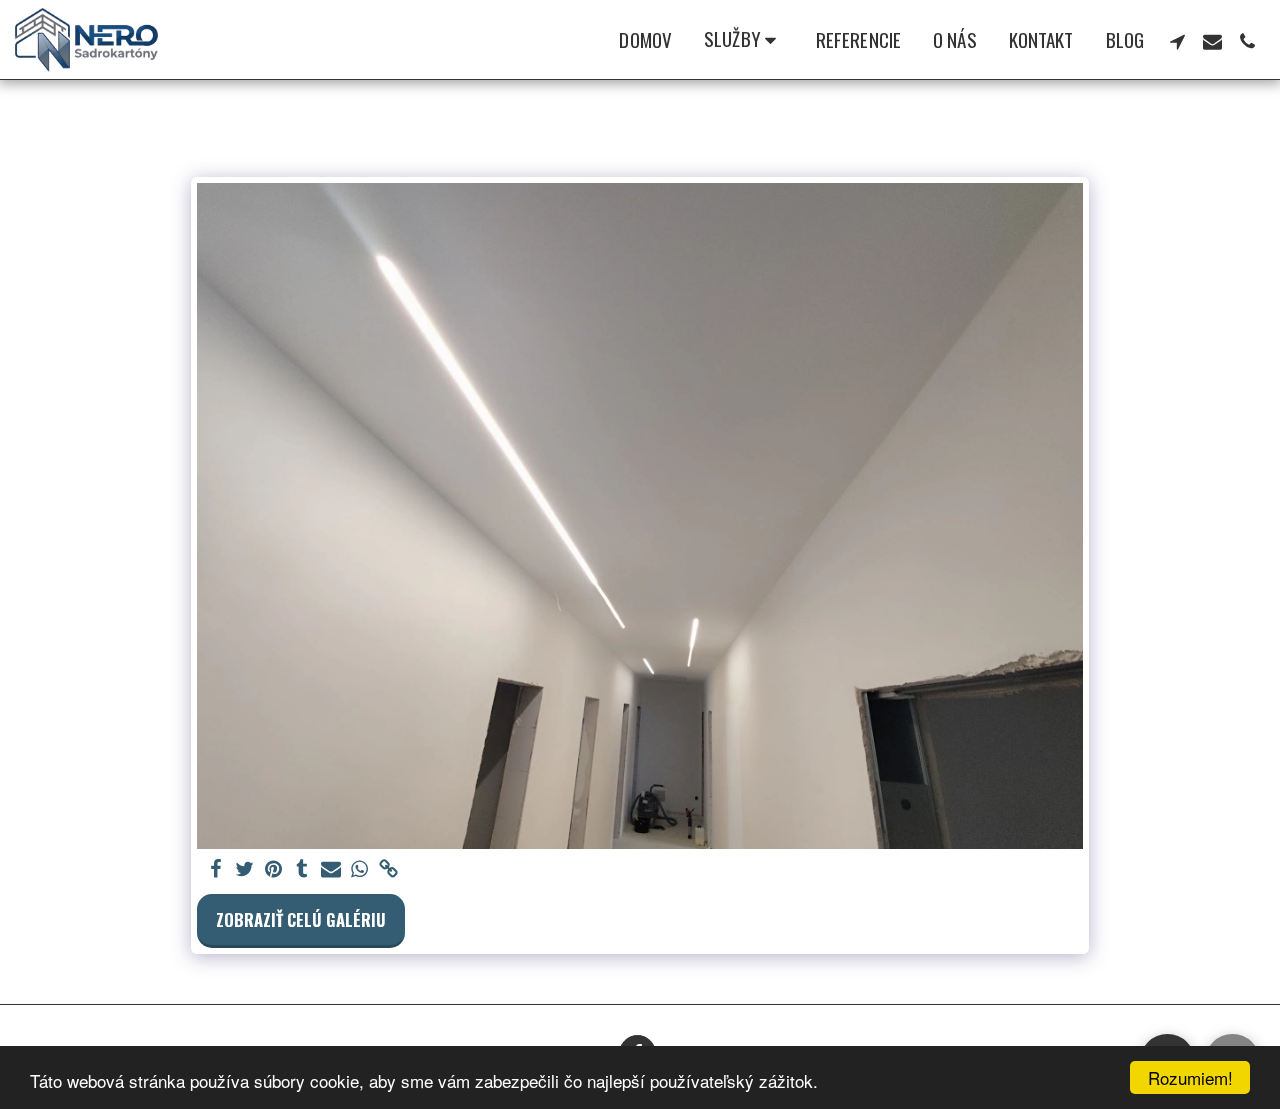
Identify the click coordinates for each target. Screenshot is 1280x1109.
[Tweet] (244, 869)
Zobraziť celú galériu (301, 919)
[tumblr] (302, 869)
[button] (744, 40)
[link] (389, 869)
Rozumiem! (1190, 1077)
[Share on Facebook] (215, 869)
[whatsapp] (360, 869)
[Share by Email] (331, 869)
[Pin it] (273, 869)
